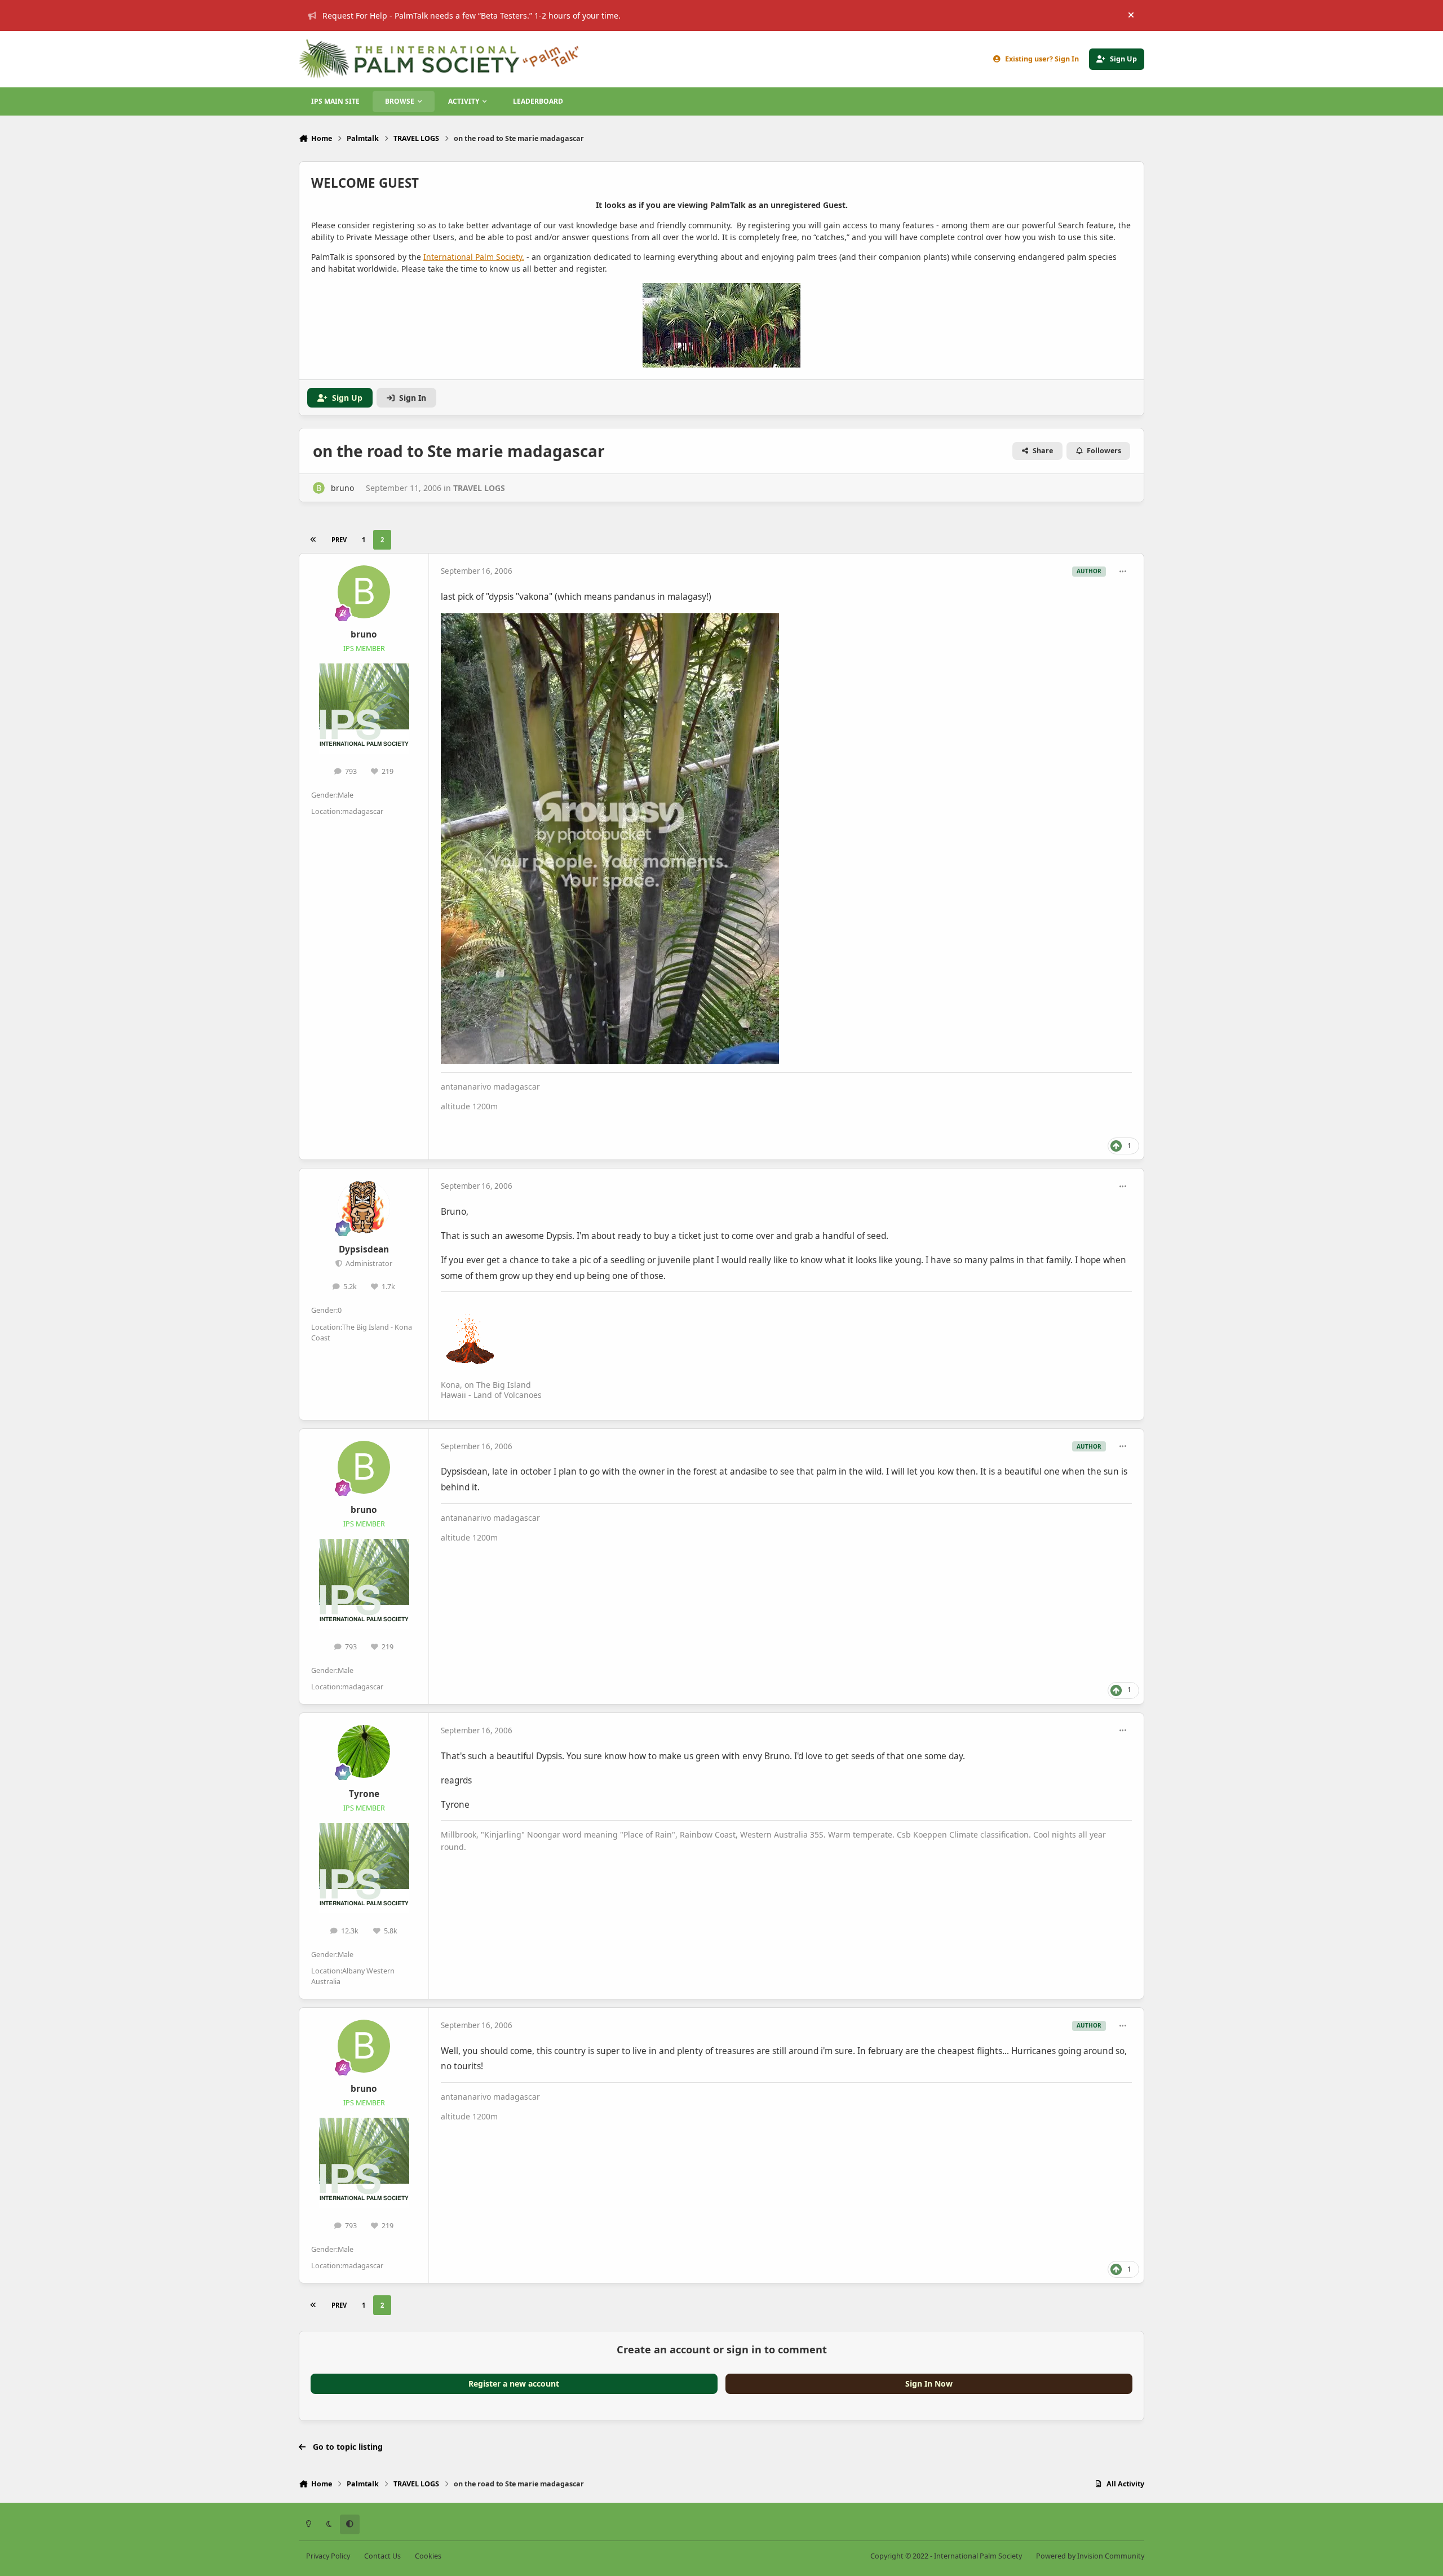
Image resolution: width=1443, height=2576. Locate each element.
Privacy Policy (328, 2556)
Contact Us (382, 2556)
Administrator (368, 1263)
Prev (339, 540)
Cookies (428, 2556)
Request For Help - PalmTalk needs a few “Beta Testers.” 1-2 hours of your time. (472, 16)
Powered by (1090, 2556)
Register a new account (514, 2384)
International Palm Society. (474, 257)
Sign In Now (929, 2384)
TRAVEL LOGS (479, 488)
